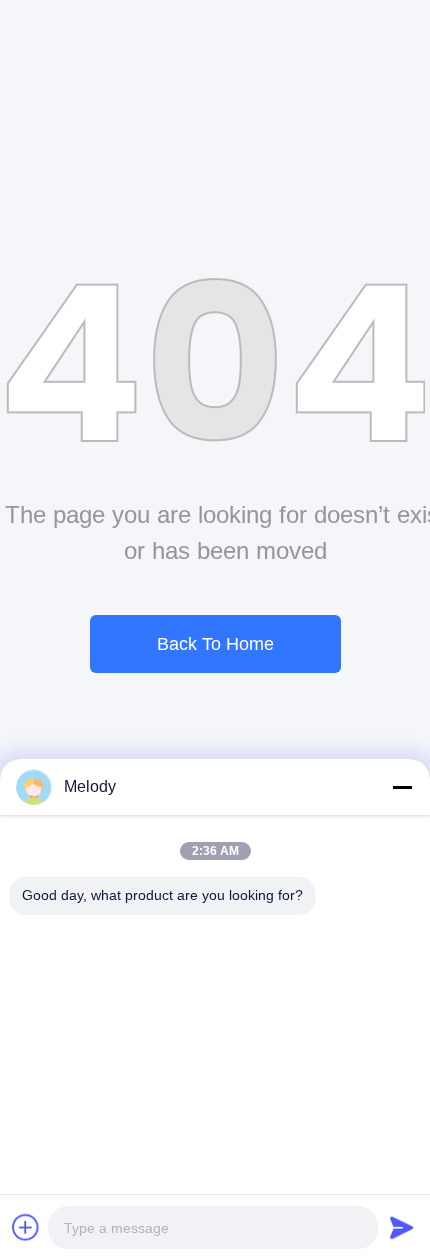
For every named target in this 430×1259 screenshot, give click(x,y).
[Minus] (402, 787)
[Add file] (26, 1227)
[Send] (402, 1227)
